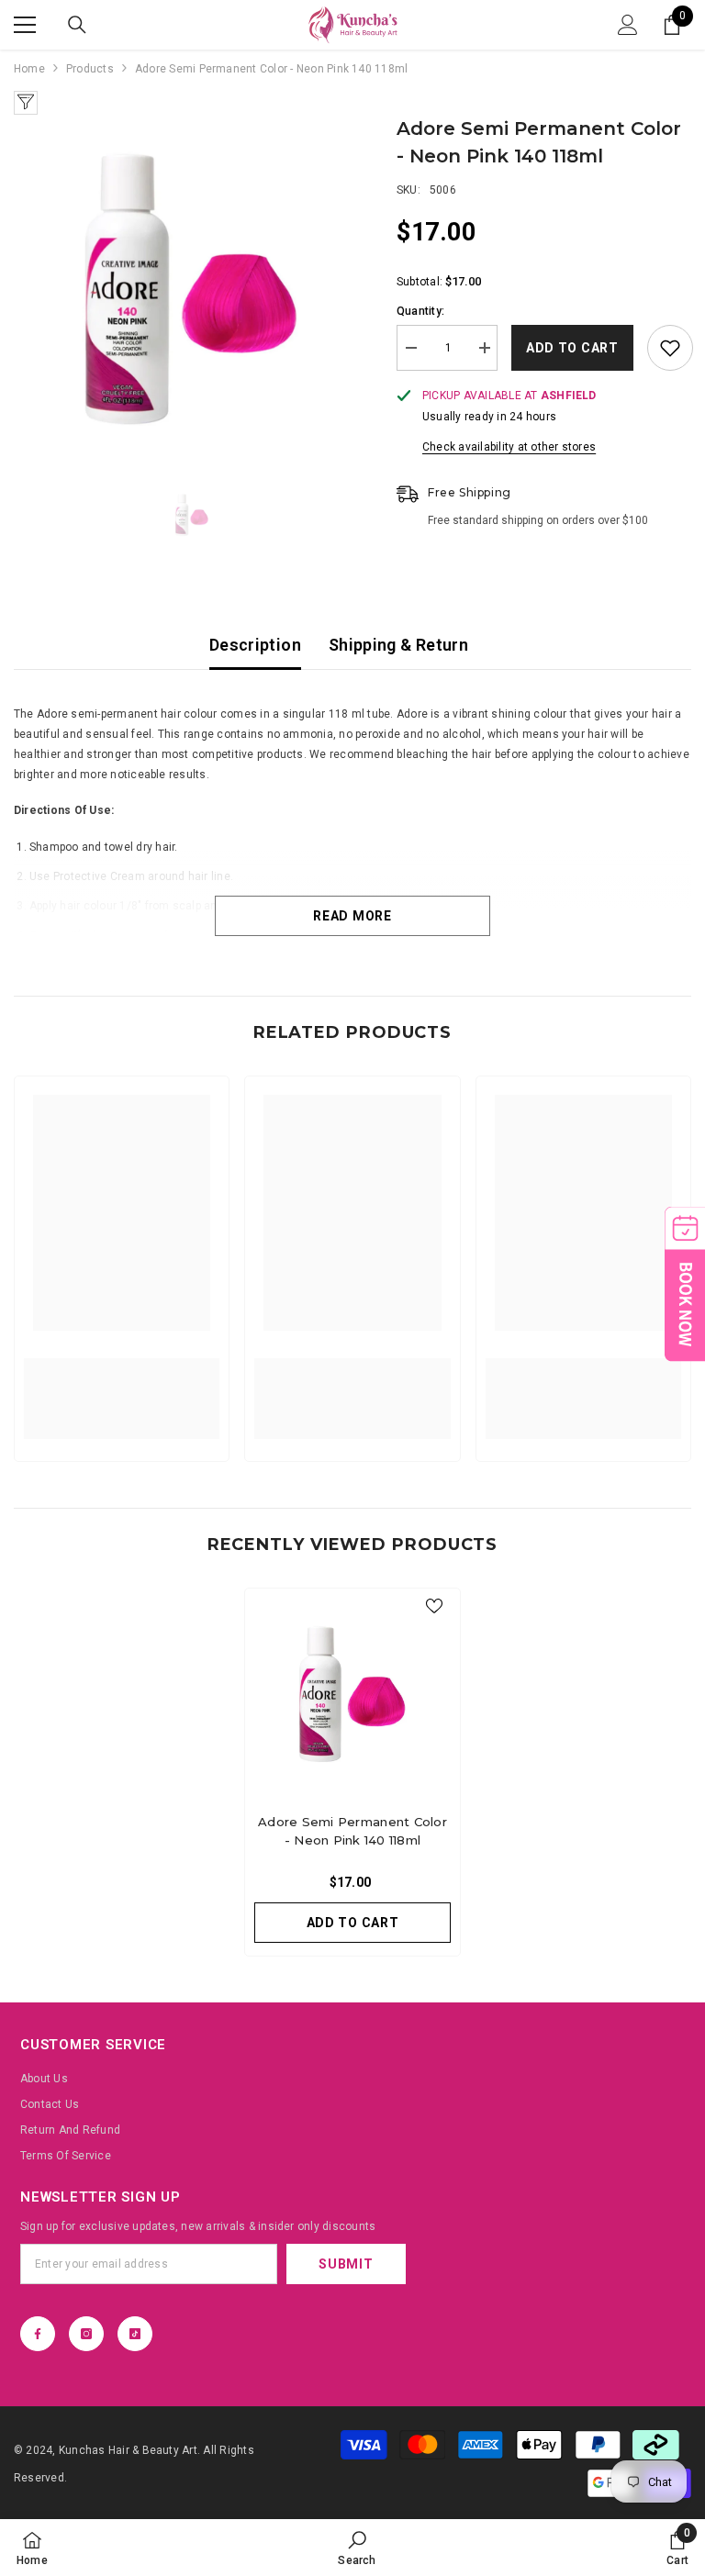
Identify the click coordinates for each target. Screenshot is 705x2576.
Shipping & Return (398, 645)
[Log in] (628, 25)
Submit (346, 2264)
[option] (191, 292)
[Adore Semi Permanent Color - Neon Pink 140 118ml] (352, 1696)
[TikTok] (135, 2334)
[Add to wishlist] (670, 348)
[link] (122, 1388)
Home (29, 69)
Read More (352, 916)
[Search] (77, 25)
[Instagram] (86, 2334)
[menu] (25, 25)
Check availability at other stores (509, 447)
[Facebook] (38, 2334)
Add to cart (572, 348)
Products (90, 69)
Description (255, 645)
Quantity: (420, 311)
